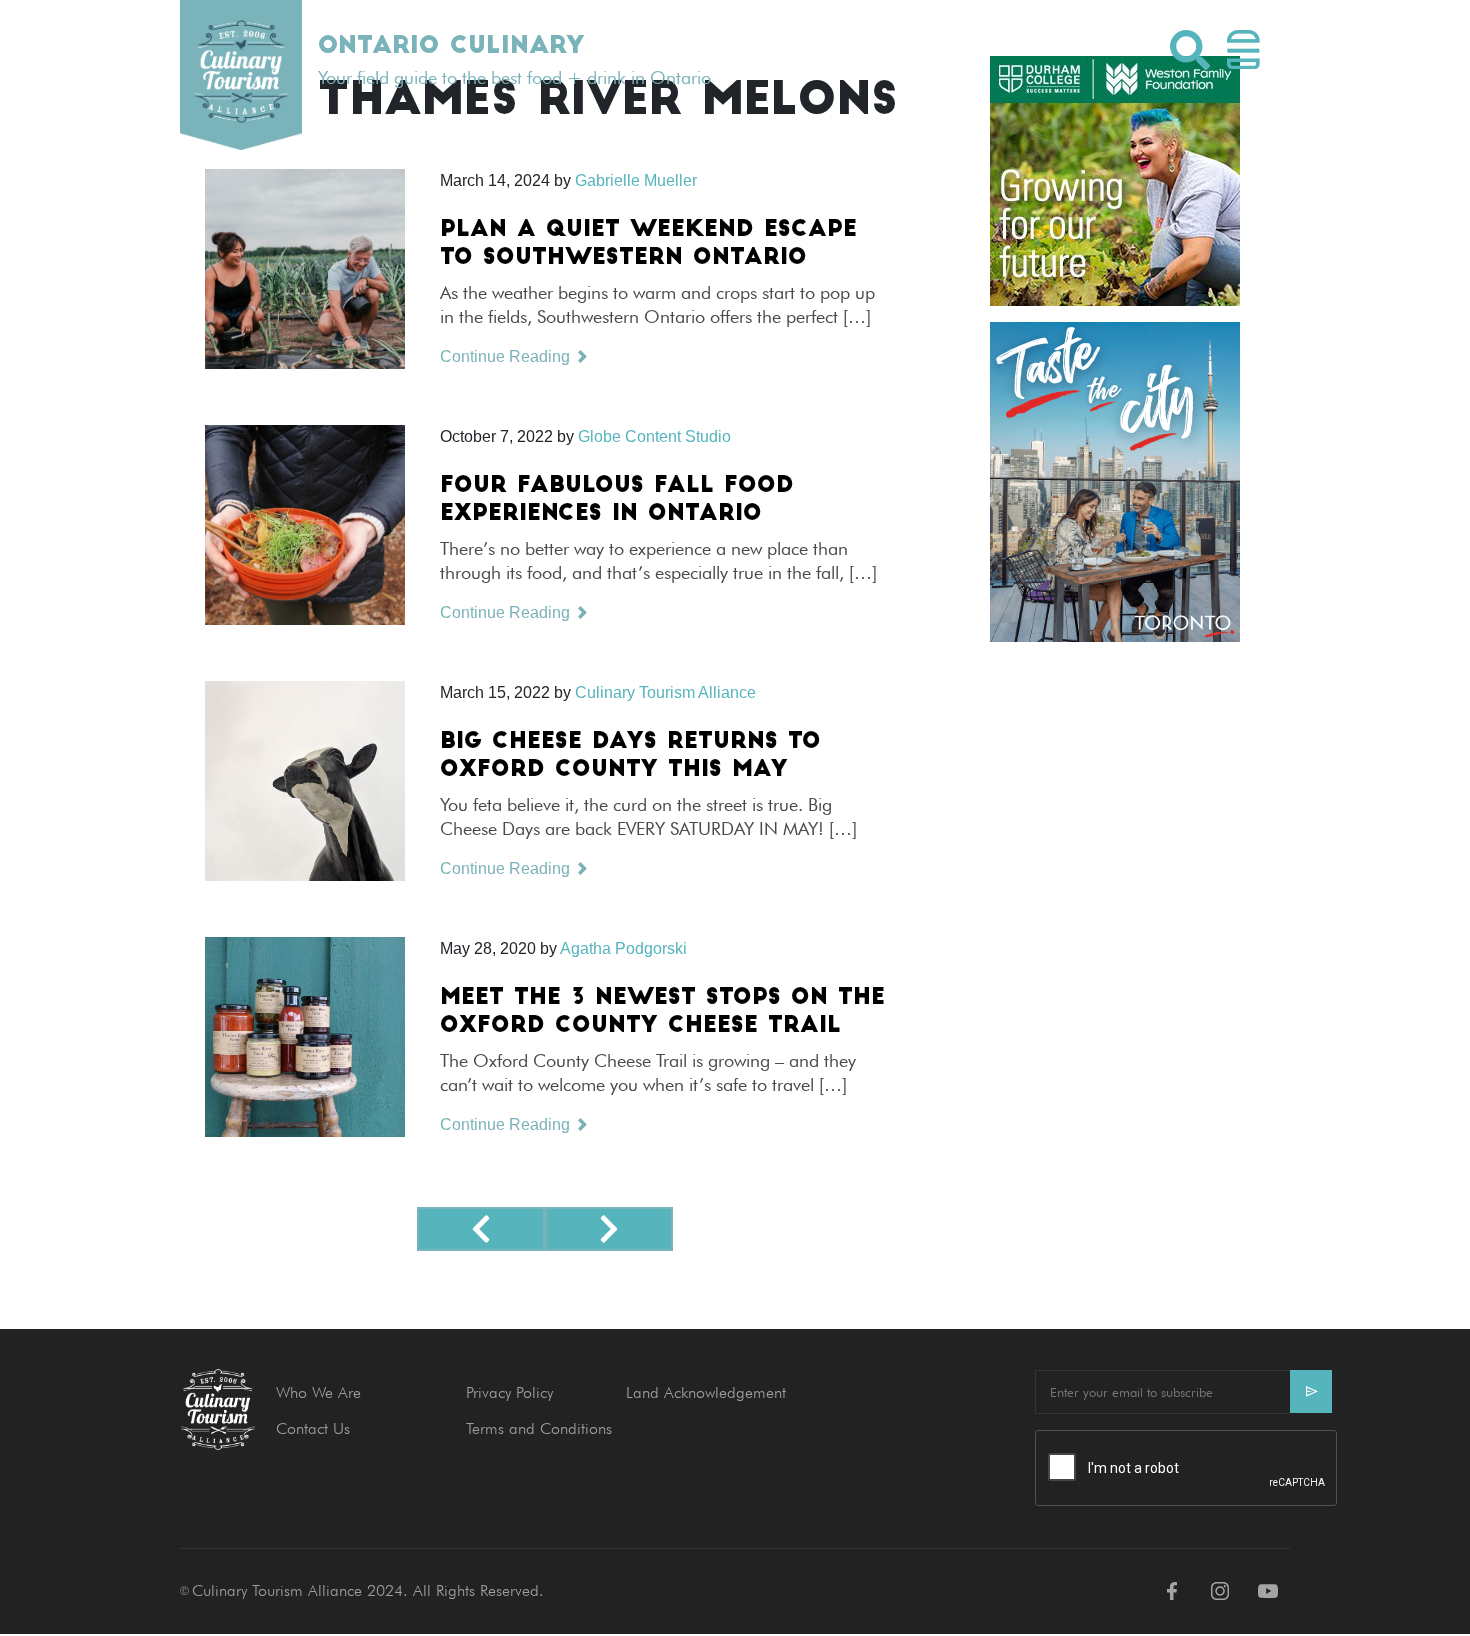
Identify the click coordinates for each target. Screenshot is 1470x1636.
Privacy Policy (509, 1392)
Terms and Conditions (539, 1428)
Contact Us (313, 1428)
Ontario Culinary (451, 47)
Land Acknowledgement (706, 1392)
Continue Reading (507, 356)
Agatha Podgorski (623, 948)
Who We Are (318, 1392)
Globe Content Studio (654, 436)
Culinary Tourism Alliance (665, 692)
